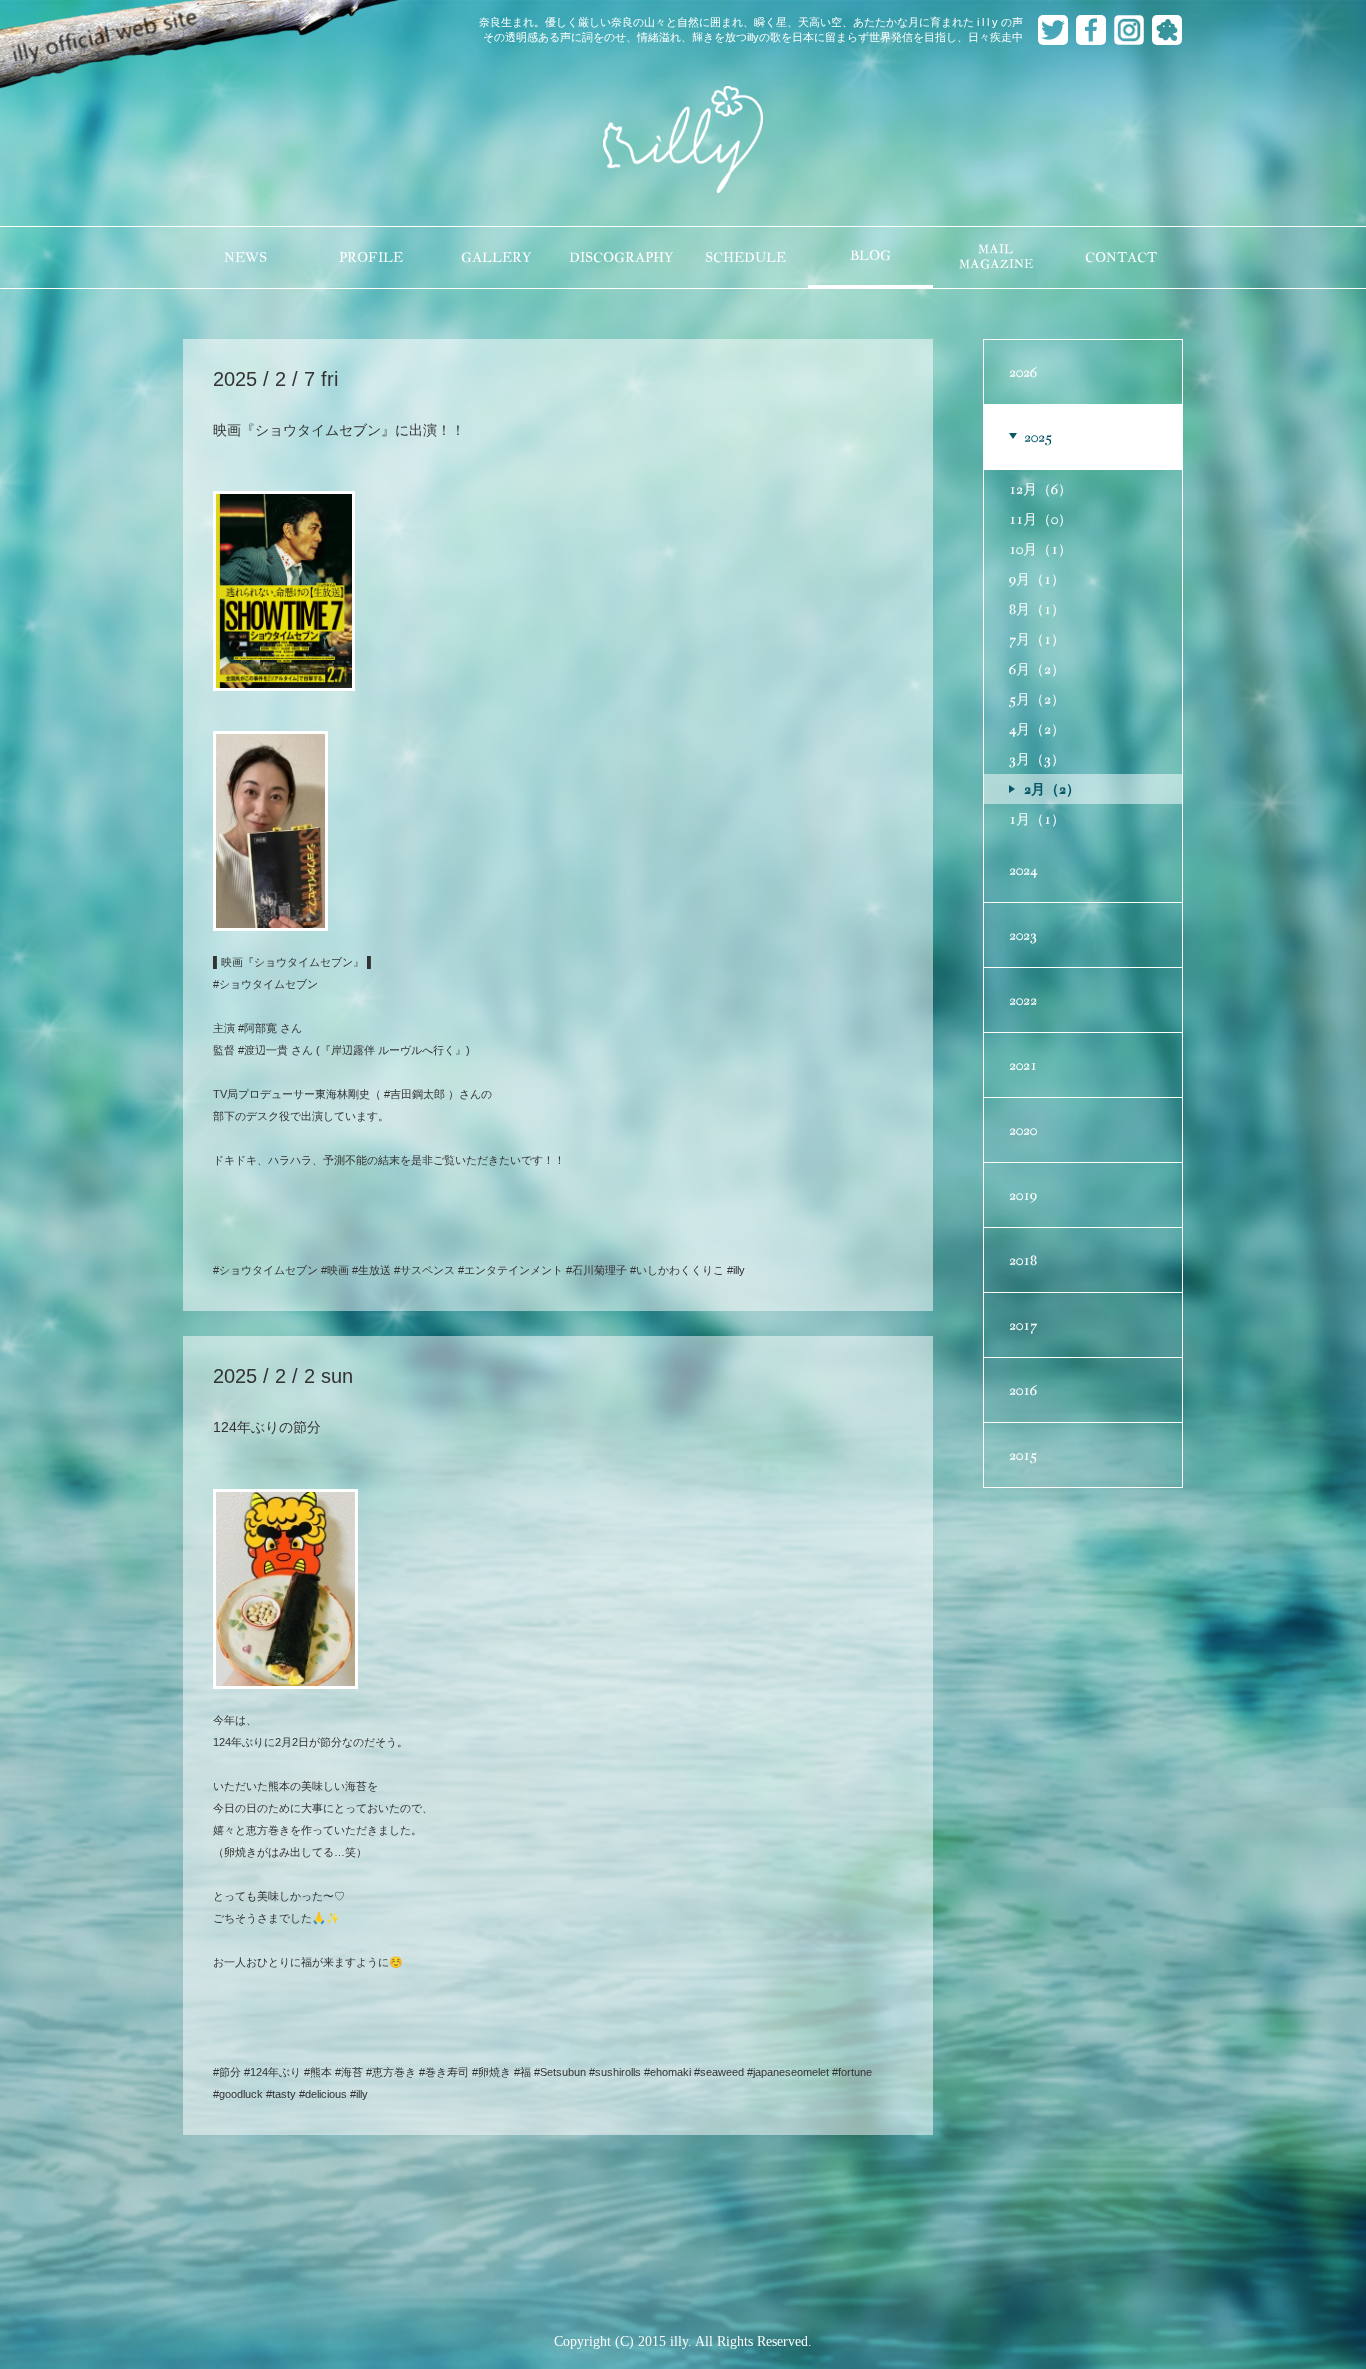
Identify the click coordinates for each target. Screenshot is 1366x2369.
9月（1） (1037, 579)
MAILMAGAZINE (996, 257)
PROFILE (371, 257)
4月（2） (1037, 729)
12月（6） (1040, 489)
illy (683, 141)
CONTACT (1121, 257)
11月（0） (1040, 519)
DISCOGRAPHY (621, 257)
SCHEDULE (745, 257)
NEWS (245, 257)
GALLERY (496, 257)
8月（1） (1037, 609)
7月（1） (1037, 639)
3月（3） (1037, 759)
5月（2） (1037, 699)
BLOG (870, 255)
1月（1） (1037, 819)
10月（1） (1040, 549)
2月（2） (1052, 789)
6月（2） (1037, 669)
